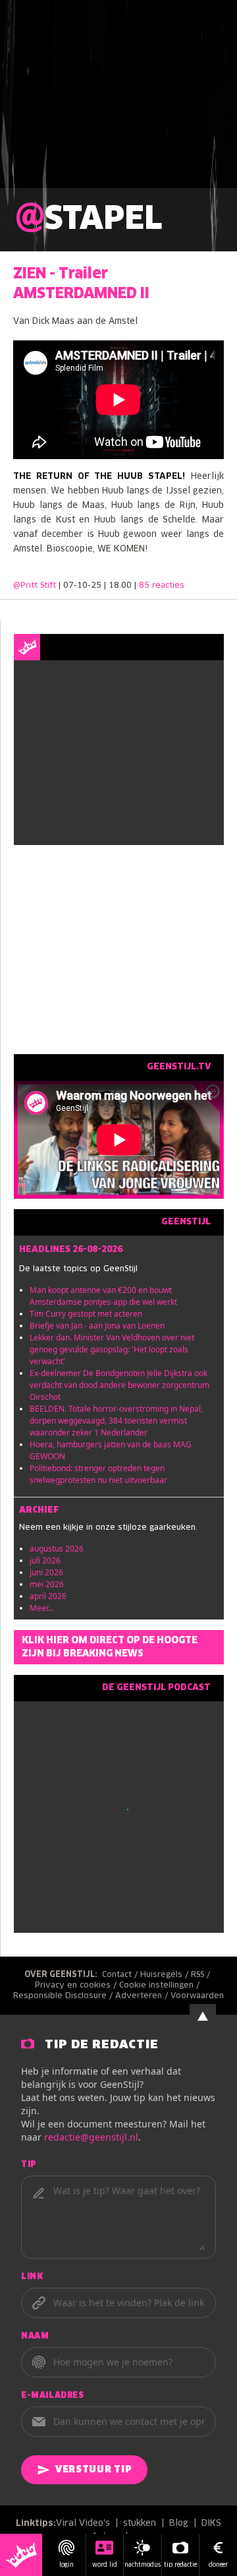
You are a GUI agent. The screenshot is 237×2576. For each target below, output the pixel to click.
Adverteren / (143, 1996)
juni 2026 (46, 1572)
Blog (179, 2524)
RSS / (202, 1975)
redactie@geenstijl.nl (91, 2137)
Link (32, 2277)
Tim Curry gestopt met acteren (86, 1314)
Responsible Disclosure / (64, 1996)
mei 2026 (47, 1584)
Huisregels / (166, 1975)
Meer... (42, 1608)
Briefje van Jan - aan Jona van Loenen (97, 1326)
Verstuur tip (93, 2470)
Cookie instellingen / (161, 1986)
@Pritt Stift (35, 586)
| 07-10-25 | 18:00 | (121, 586)
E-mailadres (53, 2396)
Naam (35, 2337)
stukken (140, 2524)
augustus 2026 (57, 1549)
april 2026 (48, 1596)
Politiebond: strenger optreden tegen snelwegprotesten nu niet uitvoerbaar (98, 1474)
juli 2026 (45, 1560)
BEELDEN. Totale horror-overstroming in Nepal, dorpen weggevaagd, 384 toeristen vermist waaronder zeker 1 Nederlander (116, 1421)
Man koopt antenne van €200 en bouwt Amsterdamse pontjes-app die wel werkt (103, 1296)
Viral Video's (83, 2524)
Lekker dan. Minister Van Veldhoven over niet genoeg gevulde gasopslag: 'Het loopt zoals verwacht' (112, 1349)
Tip (29, 2165)
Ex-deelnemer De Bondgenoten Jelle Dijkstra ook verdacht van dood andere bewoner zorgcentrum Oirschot (119, 1385)
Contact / (121, 1975)
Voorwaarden (197, 1996)
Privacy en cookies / (77, 1986)
